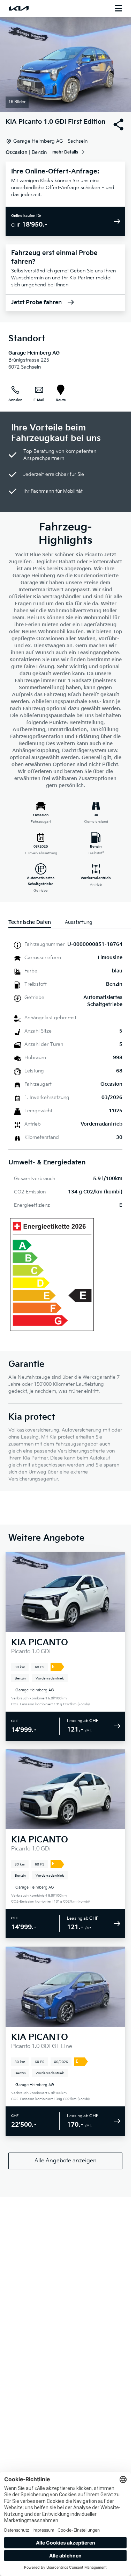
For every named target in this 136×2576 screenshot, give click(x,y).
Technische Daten (30, 922)
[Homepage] (19, 8)
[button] (65, 64)
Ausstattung (79, 922)
